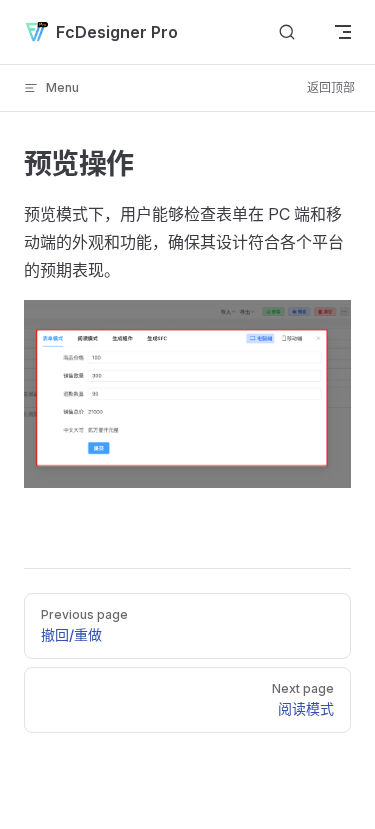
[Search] (287, 32)
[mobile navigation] (343, 32)
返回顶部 (331, 87)
